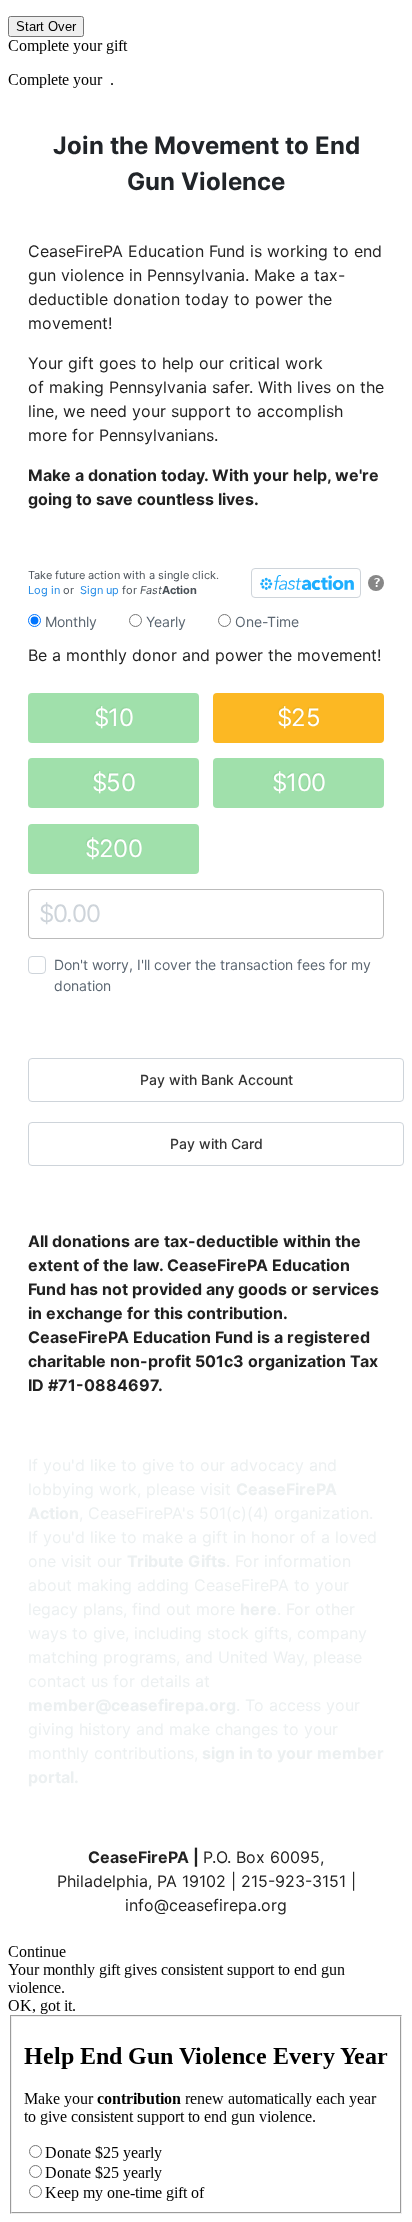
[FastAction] (306, 583)
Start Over (46, 26)
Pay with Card (216, 1143)
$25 (298, 717)
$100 (298, 782)
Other (46, 913)
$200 (113, 848)
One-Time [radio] (265, 621)
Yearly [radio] (164, 621)
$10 (113, 717)
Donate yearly (103, 2152)
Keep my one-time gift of (124, 2192)
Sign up (99, 590)
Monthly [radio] (69, 621)
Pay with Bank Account (216, 1079)
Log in (44, 590)
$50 (113, 782)
